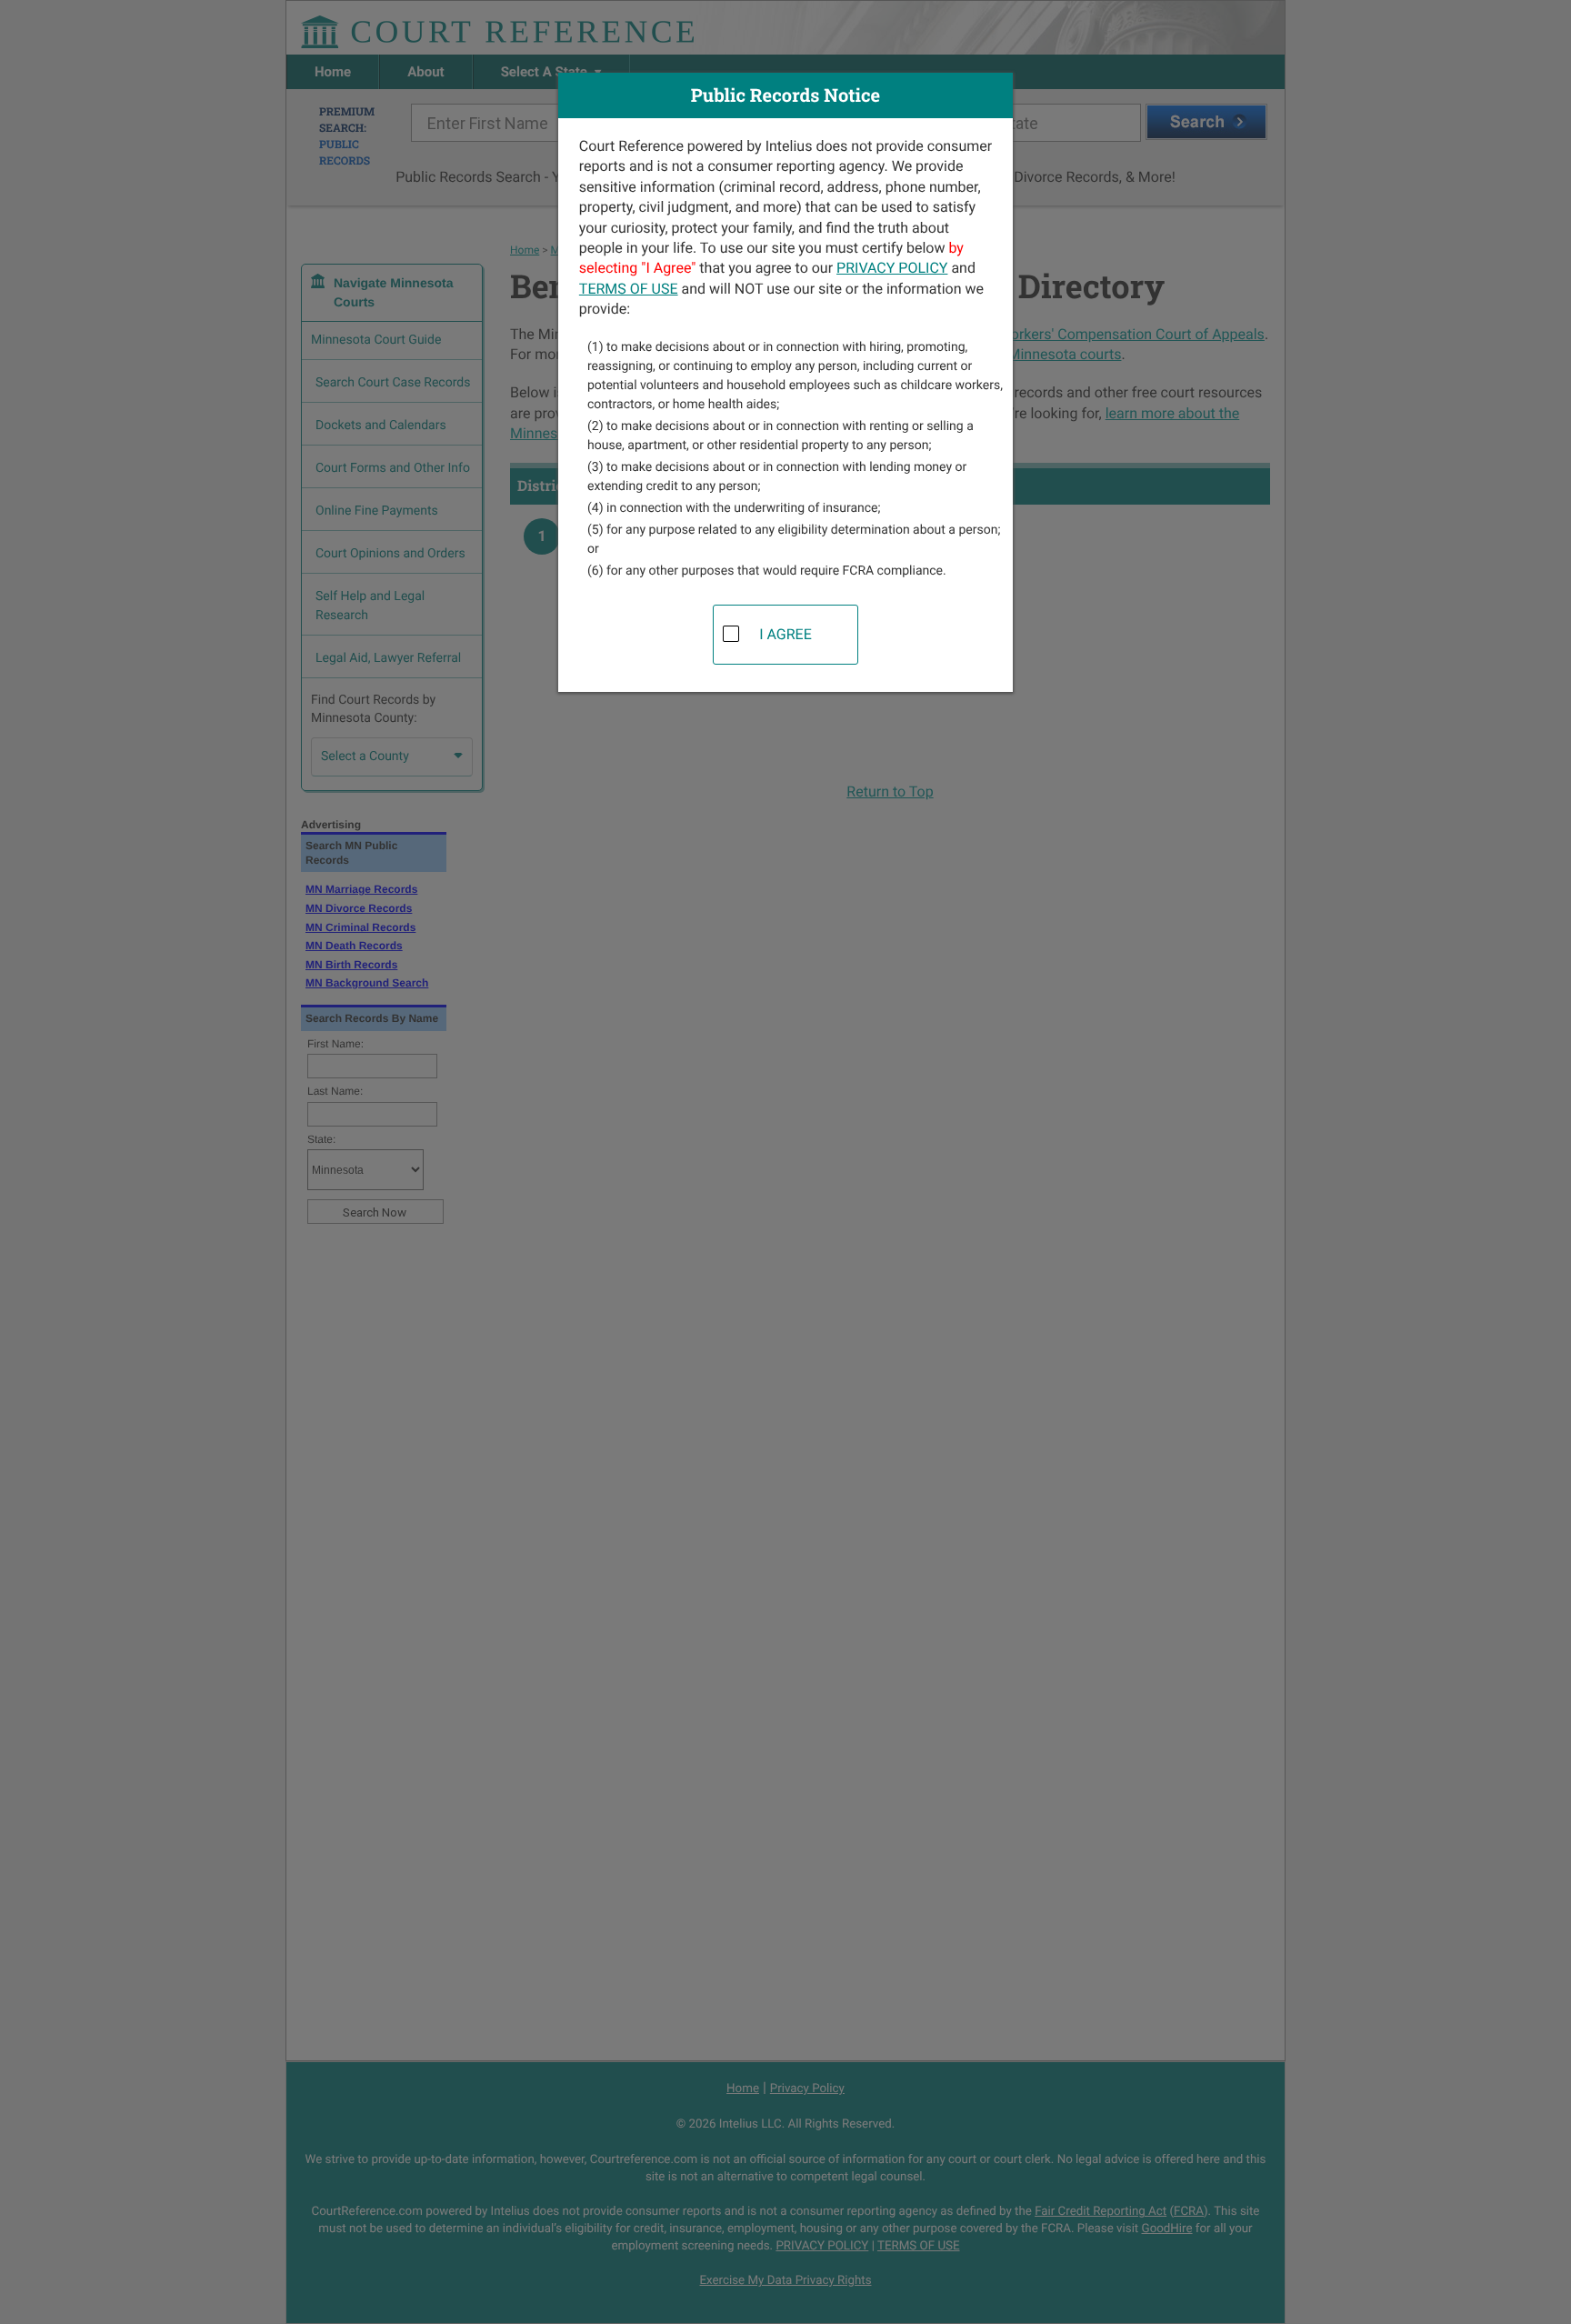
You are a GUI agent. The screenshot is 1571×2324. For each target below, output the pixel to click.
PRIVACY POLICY (892, 268)
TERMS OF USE (629, 289)
